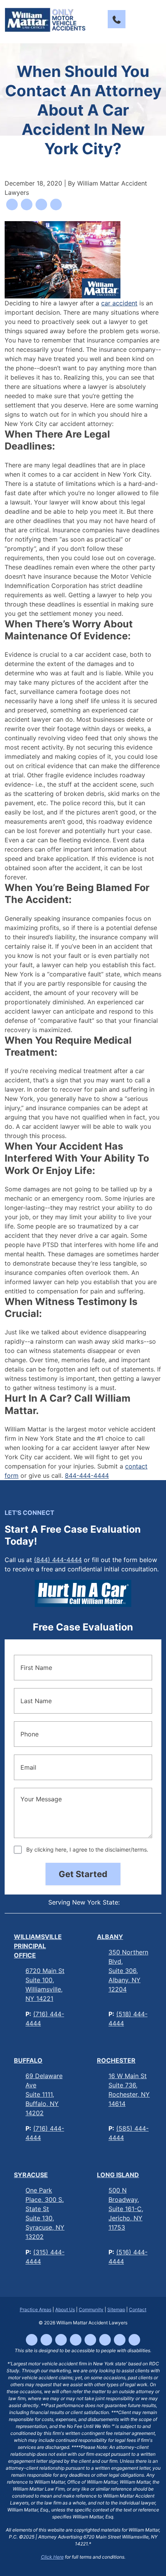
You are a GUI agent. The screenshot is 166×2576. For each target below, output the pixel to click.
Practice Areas (36, 2309)
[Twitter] (105, 2340)
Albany (110, 1937)
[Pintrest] (134, 2340)
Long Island (118, 2175)
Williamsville (38, 1946)
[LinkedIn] (90, 2340)
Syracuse (31, 2175)
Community (91, 2309)
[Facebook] (32, 2340)
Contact (138, 2309)
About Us (65, 2309)
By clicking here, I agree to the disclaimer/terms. (87, 1849)
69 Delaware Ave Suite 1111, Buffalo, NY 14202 (44, 2094)
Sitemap (116, 2309)
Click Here (52, 2557)
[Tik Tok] (46, 2340)
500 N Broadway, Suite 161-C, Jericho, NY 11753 (126, 2209)
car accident (119, 303)
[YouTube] (76, 2340)
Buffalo (28, 2060)
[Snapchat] (120, 2340)
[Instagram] (61, 2340)
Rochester (116, 2060)
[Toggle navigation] (154, 19)
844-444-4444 (87, 1475)
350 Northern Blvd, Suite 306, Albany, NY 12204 (128, 1971)
